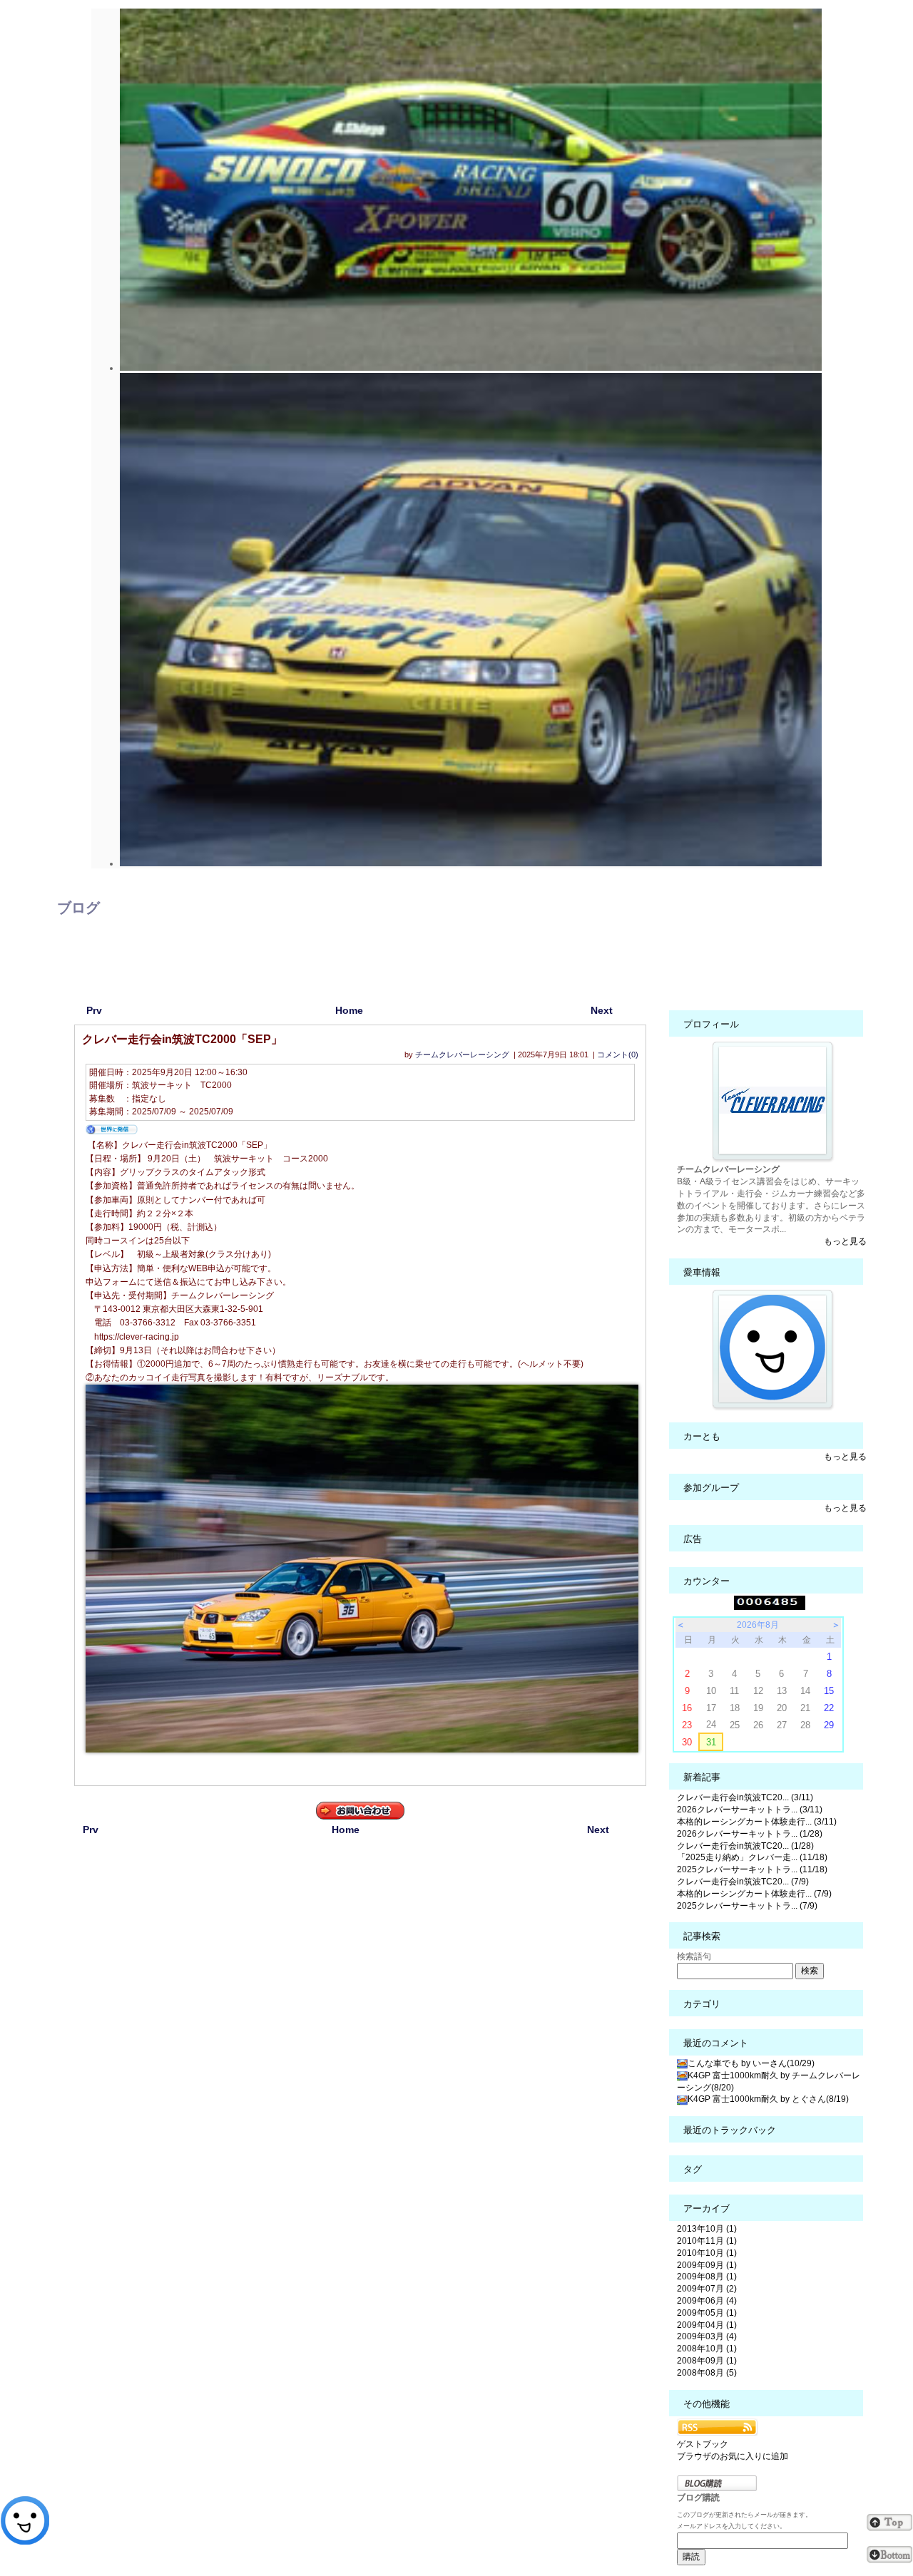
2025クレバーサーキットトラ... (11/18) (752, 1869)
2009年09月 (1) (707, 2265)
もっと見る (845, 1241)
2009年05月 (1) (707, 2313)
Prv (94, 1010)
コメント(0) (618, 1054)
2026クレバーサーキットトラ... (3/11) (750, 1810)
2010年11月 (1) (707, 2241)
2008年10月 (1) (707, 2349)
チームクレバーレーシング (462, 1054)
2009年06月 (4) (707, 2301)
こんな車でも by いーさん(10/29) (751, 2063)
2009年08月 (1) (707, 2277)
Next (602, 1010)
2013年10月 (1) (707, 2229)
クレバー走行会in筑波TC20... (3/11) (745, 1797)
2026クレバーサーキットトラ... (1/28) (750, 1834)
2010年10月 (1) (707, 2253)
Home (349, 1010)
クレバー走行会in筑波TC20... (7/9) (743, 1882)
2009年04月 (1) (707, 2325)
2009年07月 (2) (707, 2289)
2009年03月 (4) (707, 2336)
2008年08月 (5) (707, 2373)
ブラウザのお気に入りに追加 (733, 2456)
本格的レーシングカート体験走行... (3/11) (757, 1822)
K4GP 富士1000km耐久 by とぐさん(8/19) (768, 2099)
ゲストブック (703, 2444)
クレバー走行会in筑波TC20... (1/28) (745, 1846)
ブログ (78, 908)
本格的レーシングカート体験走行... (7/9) (754, 1894)
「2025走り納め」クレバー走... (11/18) (752, 1857)
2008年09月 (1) (707, 2361)
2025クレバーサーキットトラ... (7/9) (747, 1906)
